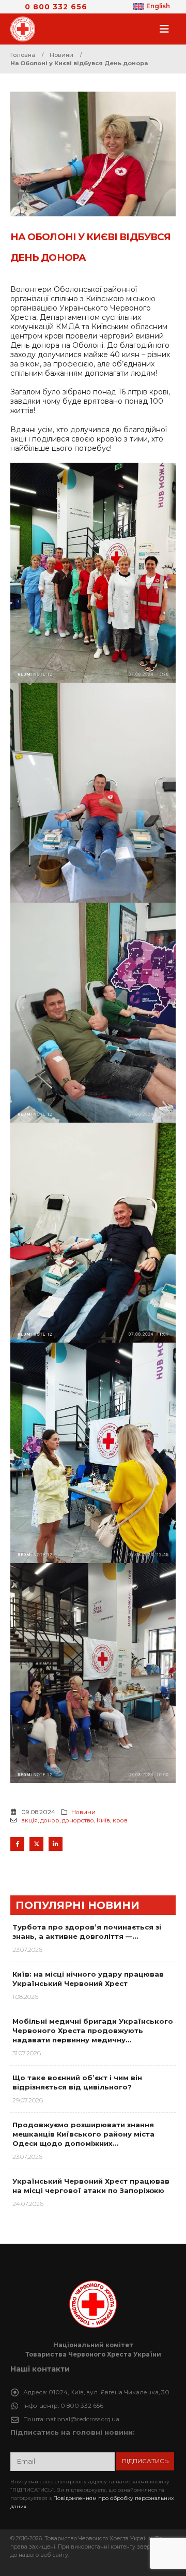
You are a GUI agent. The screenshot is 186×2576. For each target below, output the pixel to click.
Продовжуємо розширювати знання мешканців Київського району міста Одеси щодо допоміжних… (83, 2134)
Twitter (36, 1844)
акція (29, 1820)
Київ (103, 1820)
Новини (83, 1812)
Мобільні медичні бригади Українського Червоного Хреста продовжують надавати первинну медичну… (93, 2030)
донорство (78, 1820)
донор (50, 1820)
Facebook (17, 1844)
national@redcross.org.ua (83, 2419)
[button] (167, 29)
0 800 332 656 (56, 7)
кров (120, 1820)
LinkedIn (56, 1844)
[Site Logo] (26, 29)
